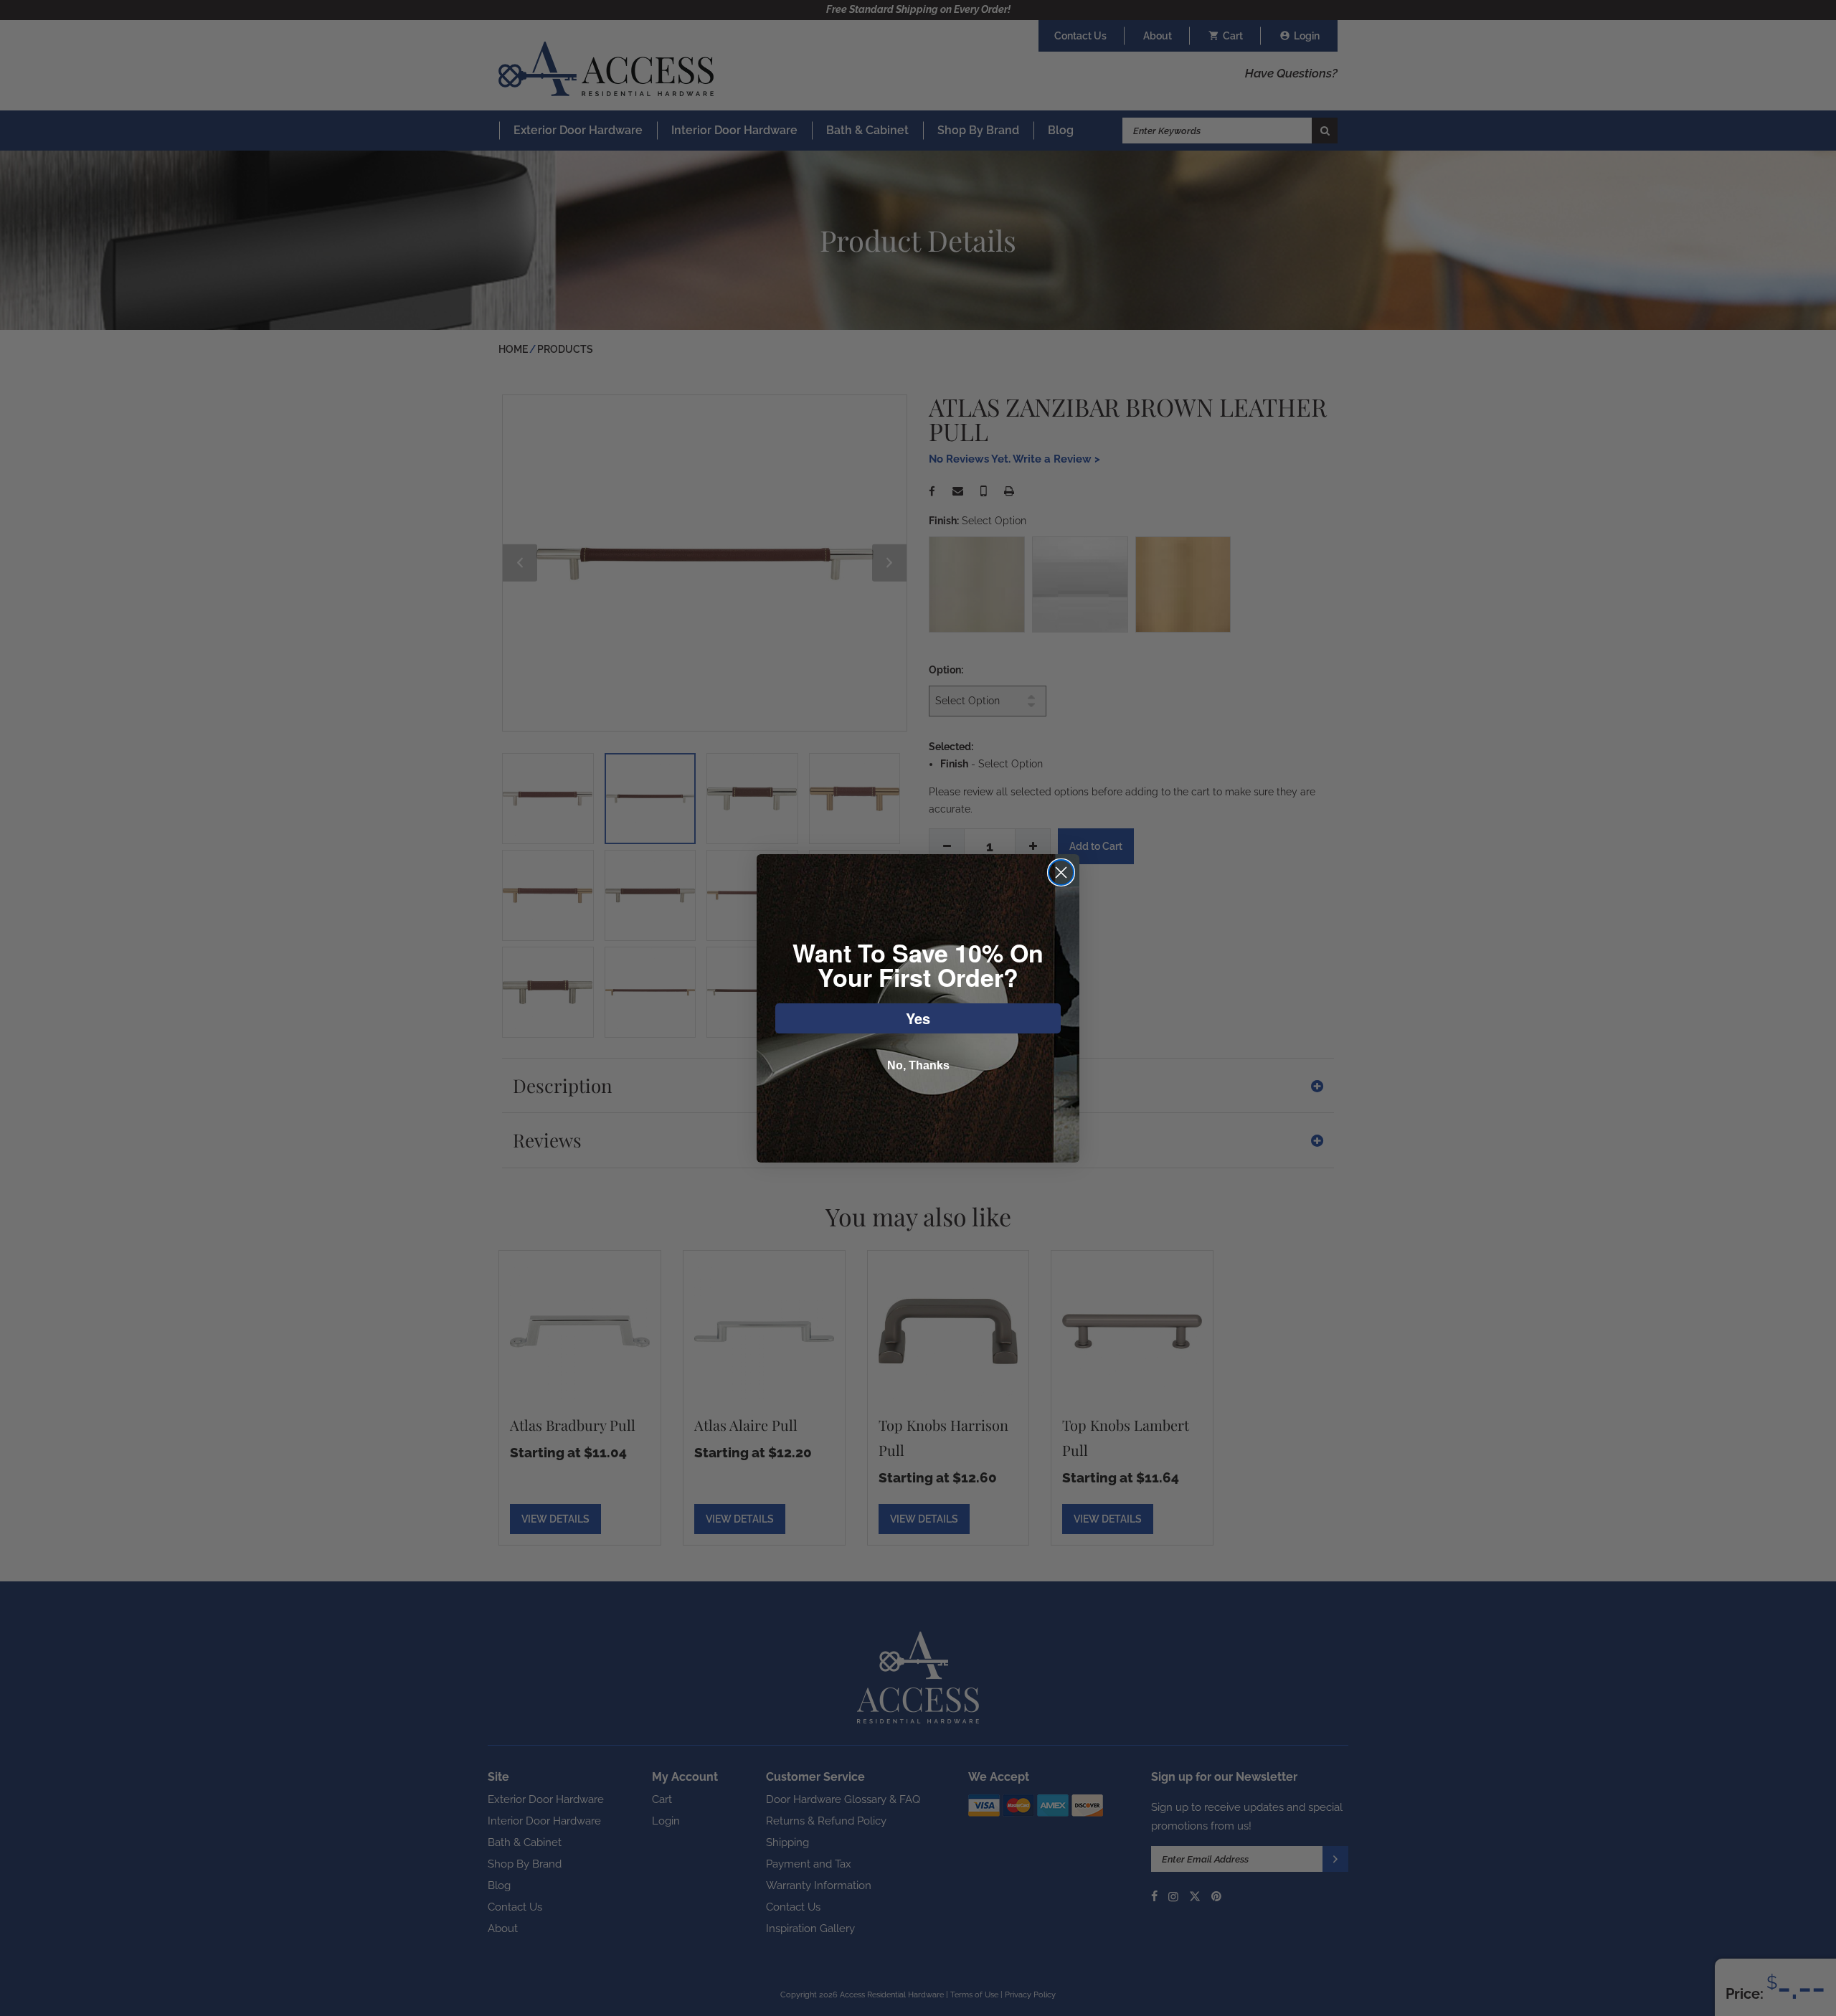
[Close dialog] (1061, 872)
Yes (918, 1018)
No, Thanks (918, 1065)
